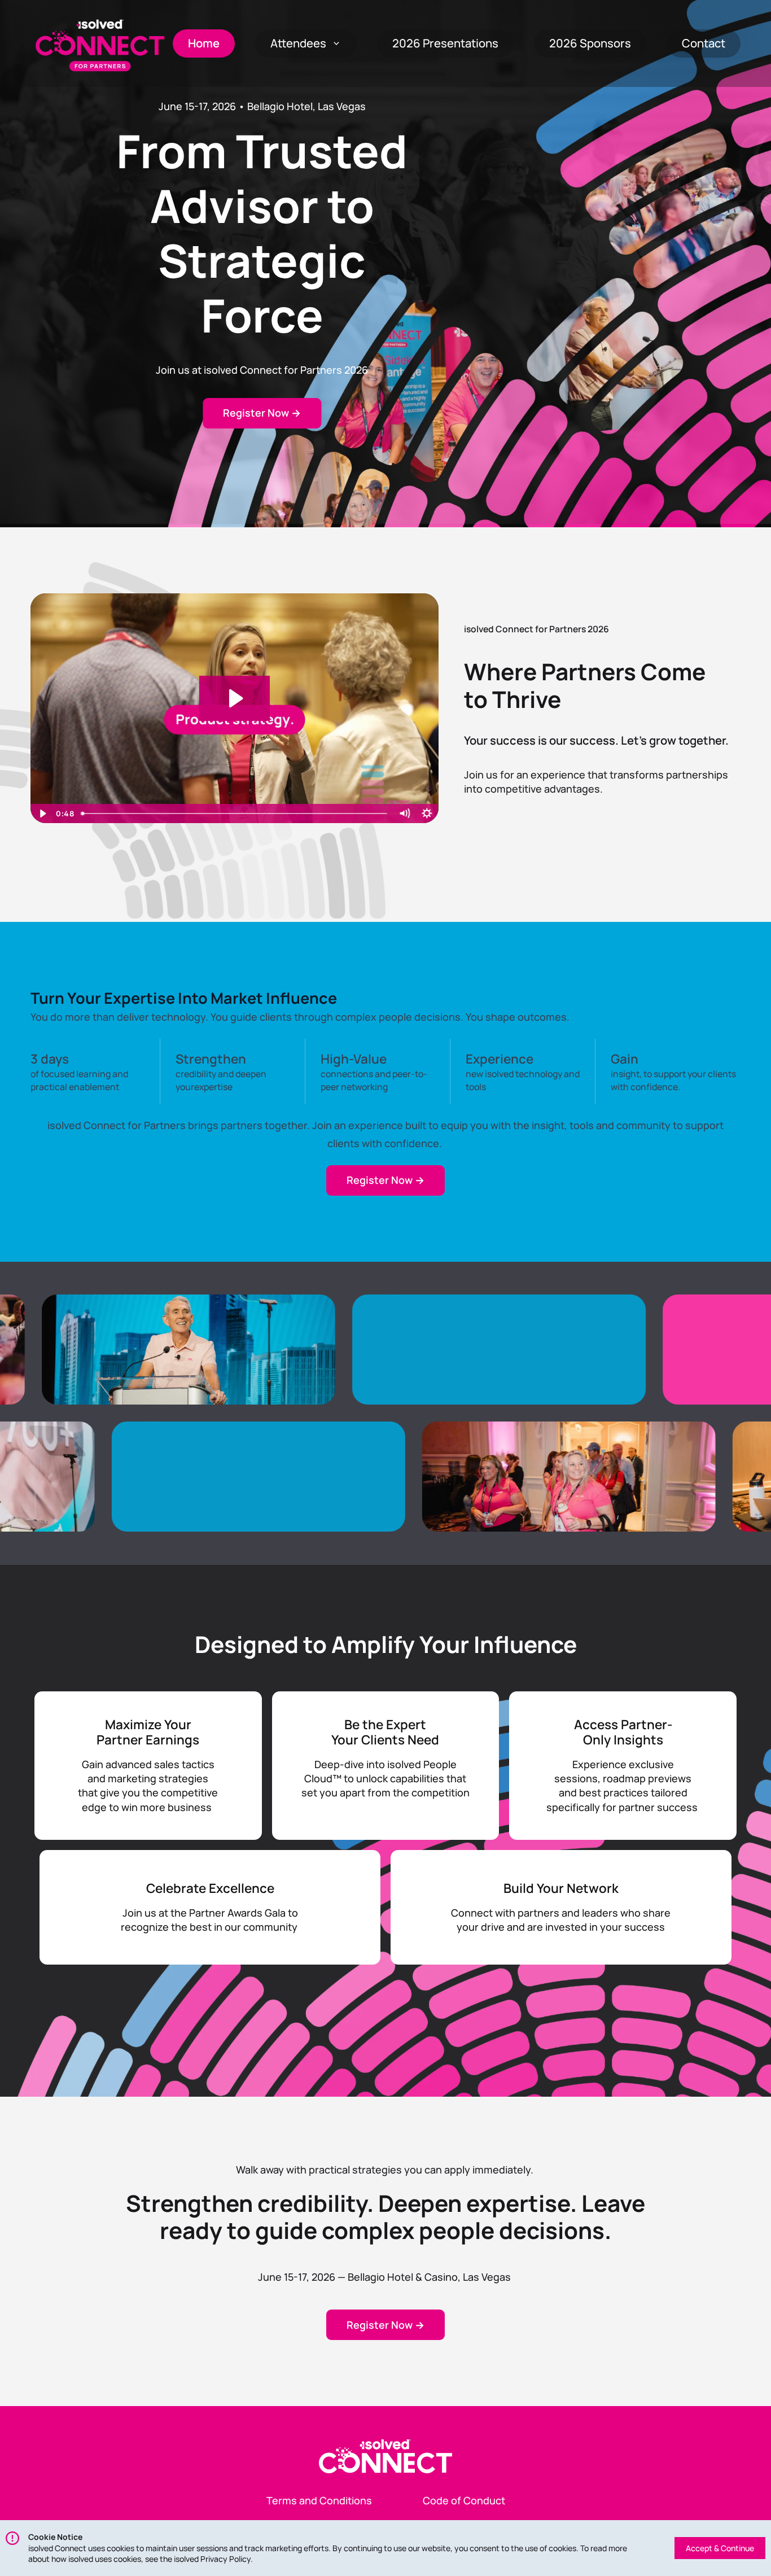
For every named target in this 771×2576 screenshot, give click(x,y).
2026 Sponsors (590, 43)
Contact (704, 43)
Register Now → (262, 413)
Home (204, 43)
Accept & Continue (720, 2548)
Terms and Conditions (319, 2500)
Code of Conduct (464, 2500)
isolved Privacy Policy (212, 2559)
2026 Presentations (445, 43)
